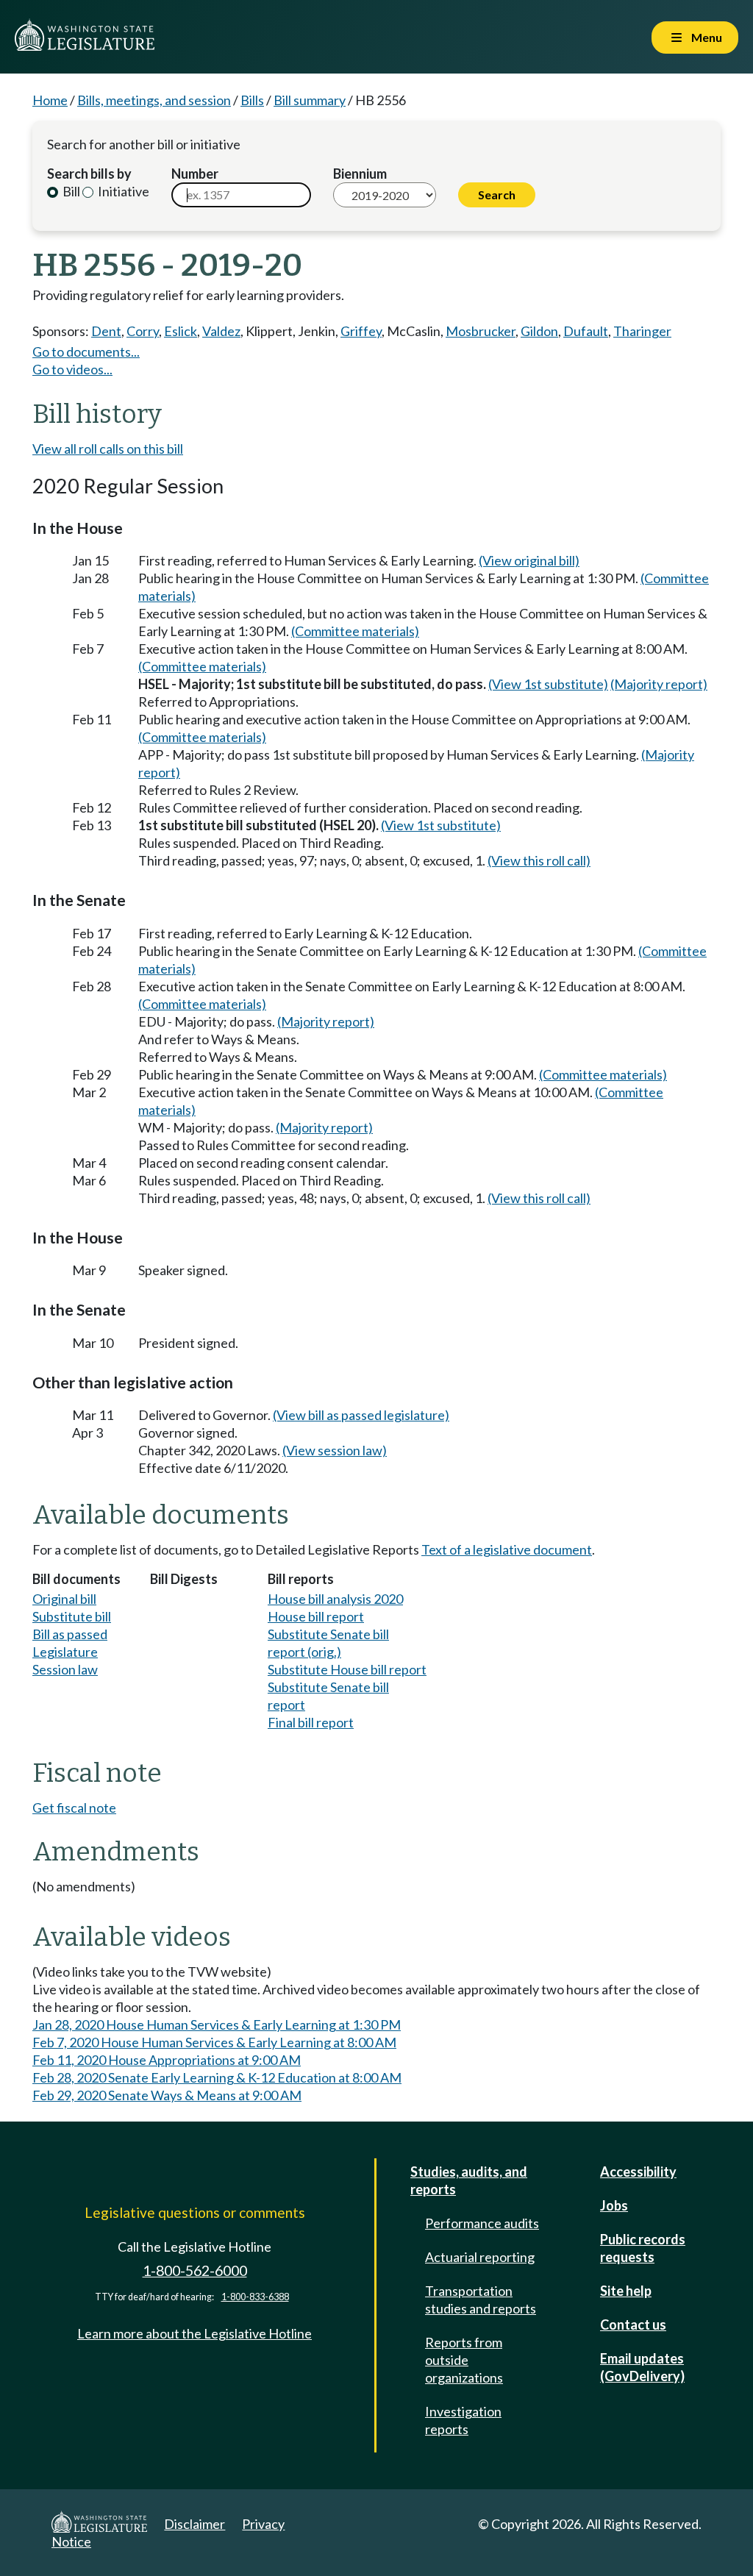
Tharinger (642, 331)
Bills (252, 100)
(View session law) (335, 1450)
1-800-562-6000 (195, 2270)
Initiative (122, 191)
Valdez (221, 331)
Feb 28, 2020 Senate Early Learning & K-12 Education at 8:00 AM (217, 2077)
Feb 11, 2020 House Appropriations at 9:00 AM (167, 2060)
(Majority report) (659, 684)
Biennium (360, 174)
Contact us (633, 2325)
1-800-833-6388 (255, 2297)
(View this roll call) (539, 860)
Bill (70, 191)
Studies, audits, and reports (469, 2180)
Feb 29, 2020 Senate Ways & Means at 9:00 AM (167, 2095)
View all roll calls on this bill (108, 449)
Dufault (586, 331)
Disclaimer (195, 2524)
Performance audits (482, 2223)
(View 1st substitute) (548, 684)
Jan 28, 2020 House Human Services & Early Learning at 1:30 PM (217, 2024)
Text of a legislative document (507, 1549)
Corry (143, 331)
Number (195, 174)
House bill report (316, 1616)
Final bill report (311, 1722)
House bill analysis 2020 (335, 1599)
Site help (626, 2291)
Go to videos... (72, 369)
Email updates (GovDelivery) (642, 2367)
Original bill (64, 1599)
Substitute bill (72, 1616)
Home (50, 100)
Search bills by (89, 174)
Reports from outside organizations (464, 2360)
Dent (106, 331)
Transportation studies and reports (481, 2300)
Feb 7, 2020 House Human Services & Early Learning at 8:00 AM (214, 2042)
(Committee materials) (355, 631)
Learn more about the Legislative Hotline (195, 2333)
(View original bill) (529, 560)
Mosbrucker (481, 331)
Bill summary (310, 100)
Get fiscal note (74, 1808)
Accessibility (638, 2172)
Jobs (614, 2205)
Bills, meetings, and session (154, 100)
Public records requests (643, 2248)
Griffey (361, 331)
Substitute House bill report (347, 1669)
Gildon (539, 331)
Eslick (181, 331)
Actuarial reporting (480, 2257)
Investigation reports (463, 2420)
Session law (65, 1669)
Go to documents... (86, 352)
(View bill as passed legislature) (361, 1415)
